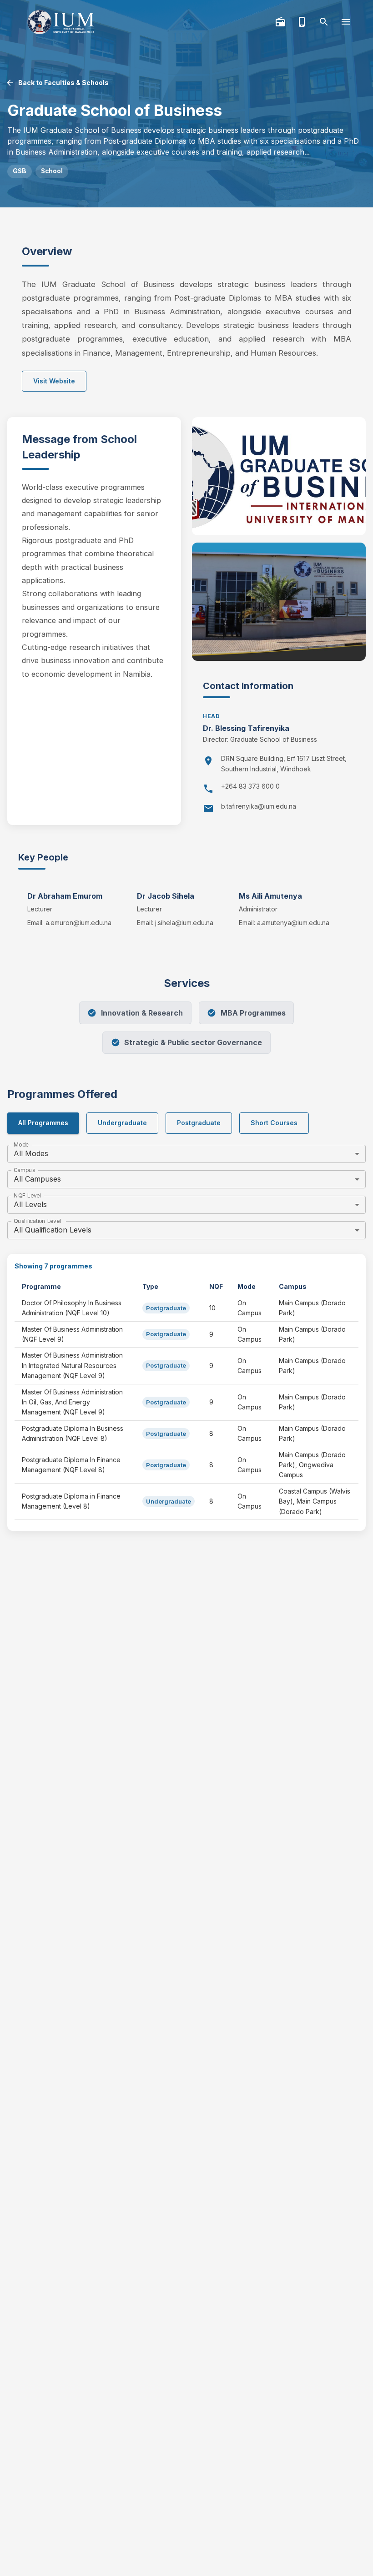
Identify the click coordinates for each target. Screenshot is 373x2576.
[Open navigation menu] (346, 22)
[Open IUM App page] (302, 22)
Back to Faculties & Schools (63, 83)
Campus (24, 1170)
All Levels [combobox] (30, 1204)
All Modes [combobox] (31, 1153)
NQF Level (27, 1195)
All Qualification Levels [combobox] (53, 1230)
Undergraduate (122, 1123)
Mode (21, 1145)
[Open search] (324, 22)
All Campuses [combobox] (37, 1179)
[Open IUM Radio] (280, 22)
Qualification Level (37, 1221)
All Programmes (43, 1123)
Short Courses (274, 1123)
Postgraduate (199, 1123)
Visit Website (54, 381)
